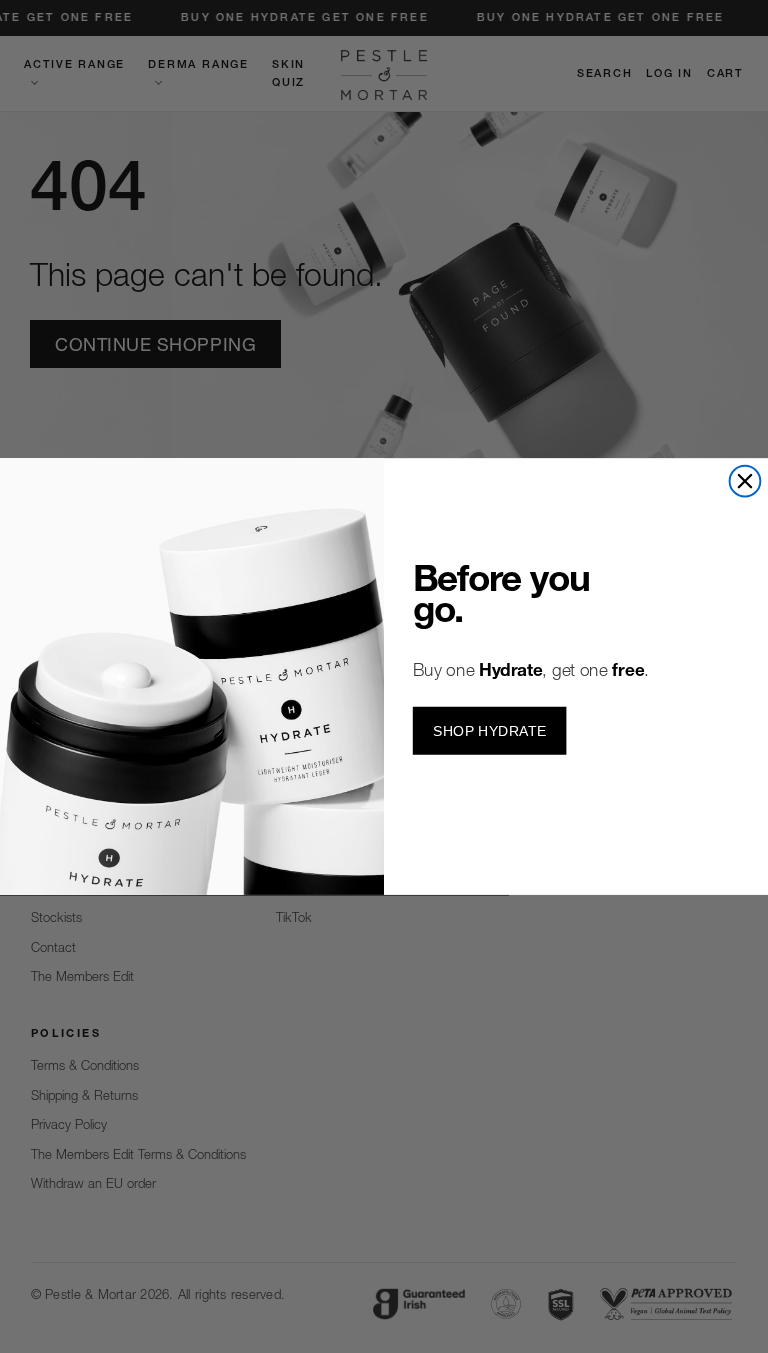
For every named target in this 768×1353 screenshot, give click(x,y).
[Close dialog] (745, 481)
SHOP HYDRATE (489, 730)
